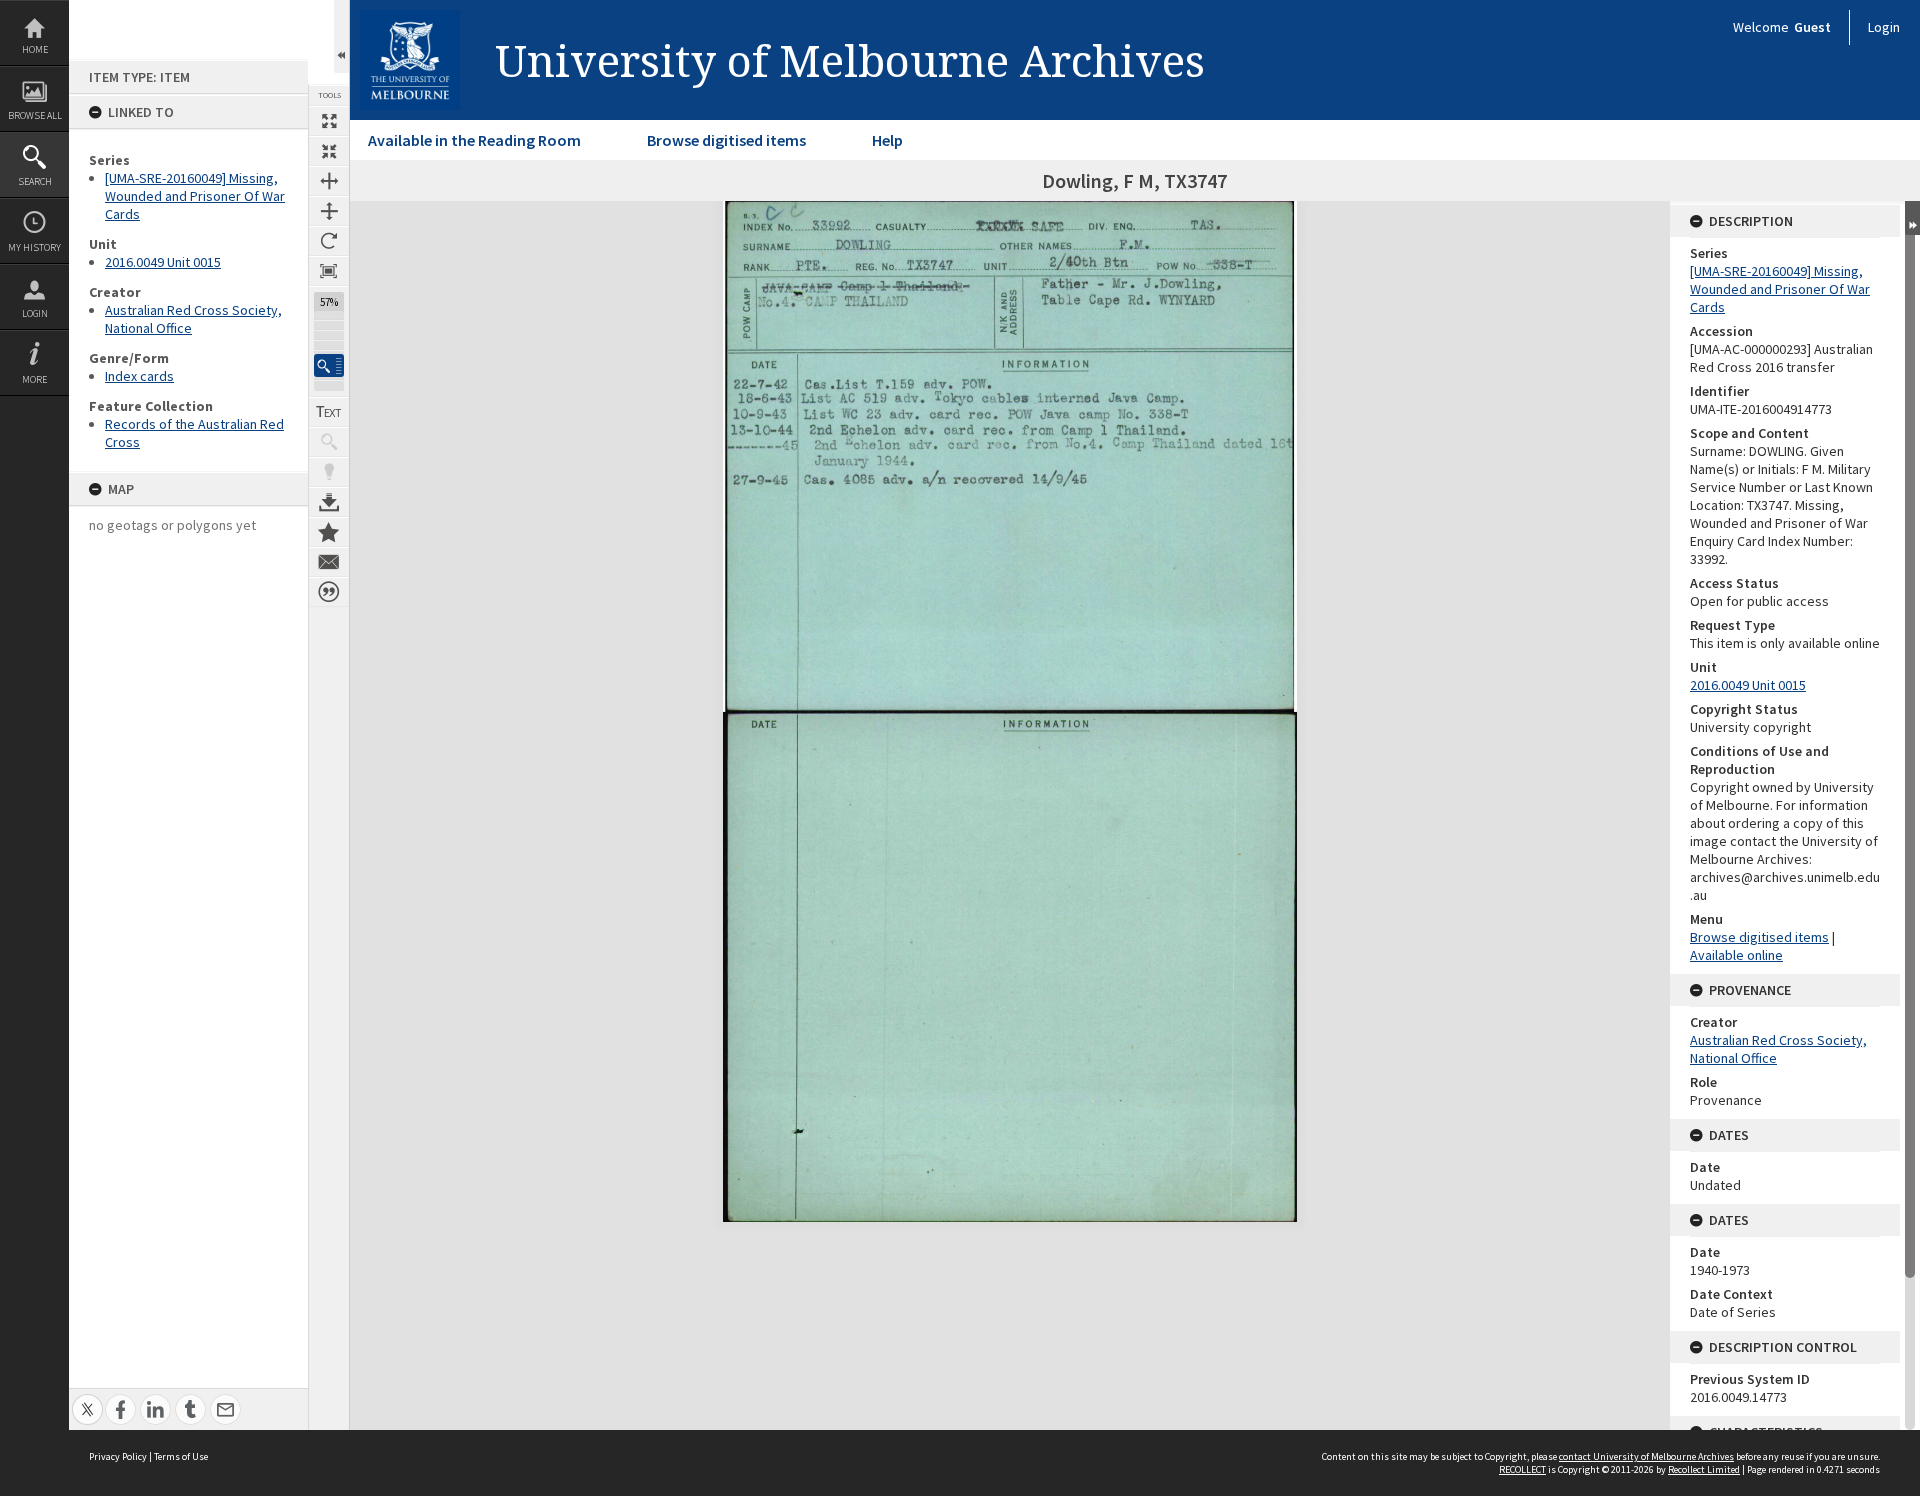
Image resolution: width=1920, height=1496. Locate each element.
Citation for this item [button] (329, 592)
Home (35, 49)
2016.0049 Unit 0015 (163, 262)
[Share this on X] (87, 1398)
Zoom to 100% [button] (329, 271)
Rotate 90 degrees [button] (329, 241)
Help (887, 140)
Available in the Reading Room (474, 140)
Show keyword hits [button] (329, 442)
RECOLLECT (1522, 1469)
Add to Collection (329, 532)
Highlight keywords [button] (329, 472)
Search (35, 181)
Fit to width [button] (329, 181)
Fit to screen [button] (329, 151)
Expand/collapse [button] (1912, 218)
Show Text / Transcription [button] (329, 412)
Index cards (139, 376)
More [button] (34, 379)
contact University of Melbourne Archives (1646, 1456)
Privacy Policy (118, 1456)
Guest (1812, 27)
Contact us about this (329, 562)
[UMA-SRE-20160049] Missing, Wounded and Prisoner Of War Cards (195, 196)
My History (34, 247)
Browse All (35, 115)
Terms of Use (181, 1456)
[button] (329, 365)
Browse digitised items (726, 140)
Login (35, 313)
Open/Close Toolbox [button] (341, 36)
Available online (1736, 955)
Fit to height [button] (329, 211)
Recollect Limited (1704, 1469)
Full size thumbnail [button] (329, 121)
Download (329, 502)
